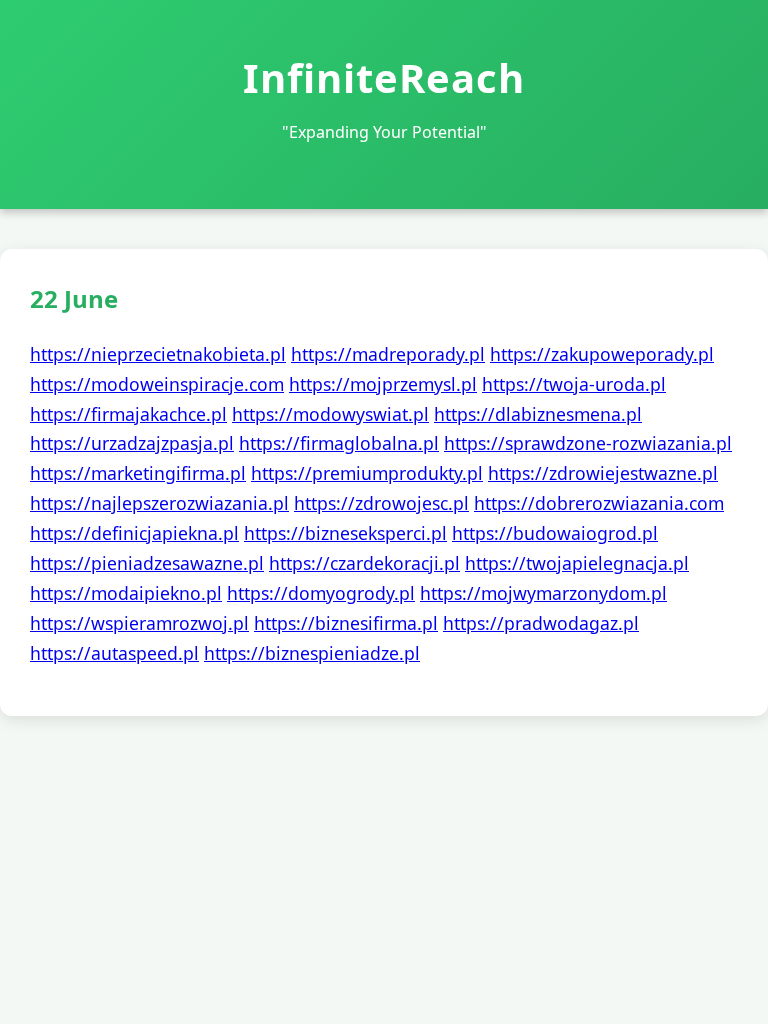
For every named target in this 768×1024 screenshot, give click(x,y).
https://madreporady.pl (388, 354)
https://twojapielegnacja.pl (577, 563)
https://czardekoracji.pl (364, 563)
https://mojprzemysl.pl (383, 384)
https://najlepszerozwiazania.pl (159, 503)
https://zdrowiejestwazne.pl (603, 473)
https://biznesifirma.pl (346, 623)
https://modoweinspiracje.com (157, 384)
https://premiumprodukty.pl (367, 473)
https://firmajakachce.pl (128, 414)
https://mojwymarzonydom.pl (543, 593)
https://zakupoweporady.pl (602, 354)
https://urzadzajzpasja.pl (132, 443)
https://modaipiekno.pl (126, 593)
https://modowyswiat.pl (330, 414)
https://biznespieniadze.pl (312, 653)
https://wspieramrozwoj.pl (139, 623)
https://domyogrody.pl (321, 593)
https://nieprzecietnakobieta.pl (158, 354)
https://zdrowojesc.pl (381, 503)
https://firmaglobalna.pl (339, 443)
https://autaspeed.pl (114, 653)
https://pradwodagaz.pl (541, 623)
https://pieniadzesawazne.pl (147, 563)
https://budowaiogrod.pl (555, 533)
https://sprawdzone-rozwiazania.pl (588, 443)
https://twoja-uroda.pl (574, 384)
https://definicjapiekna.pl (134, 533)
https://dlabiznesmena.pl (538, 414)
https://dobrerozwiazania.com (599, 503)
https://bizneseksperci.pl (345, 533)
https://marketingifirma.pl (138, 473)
